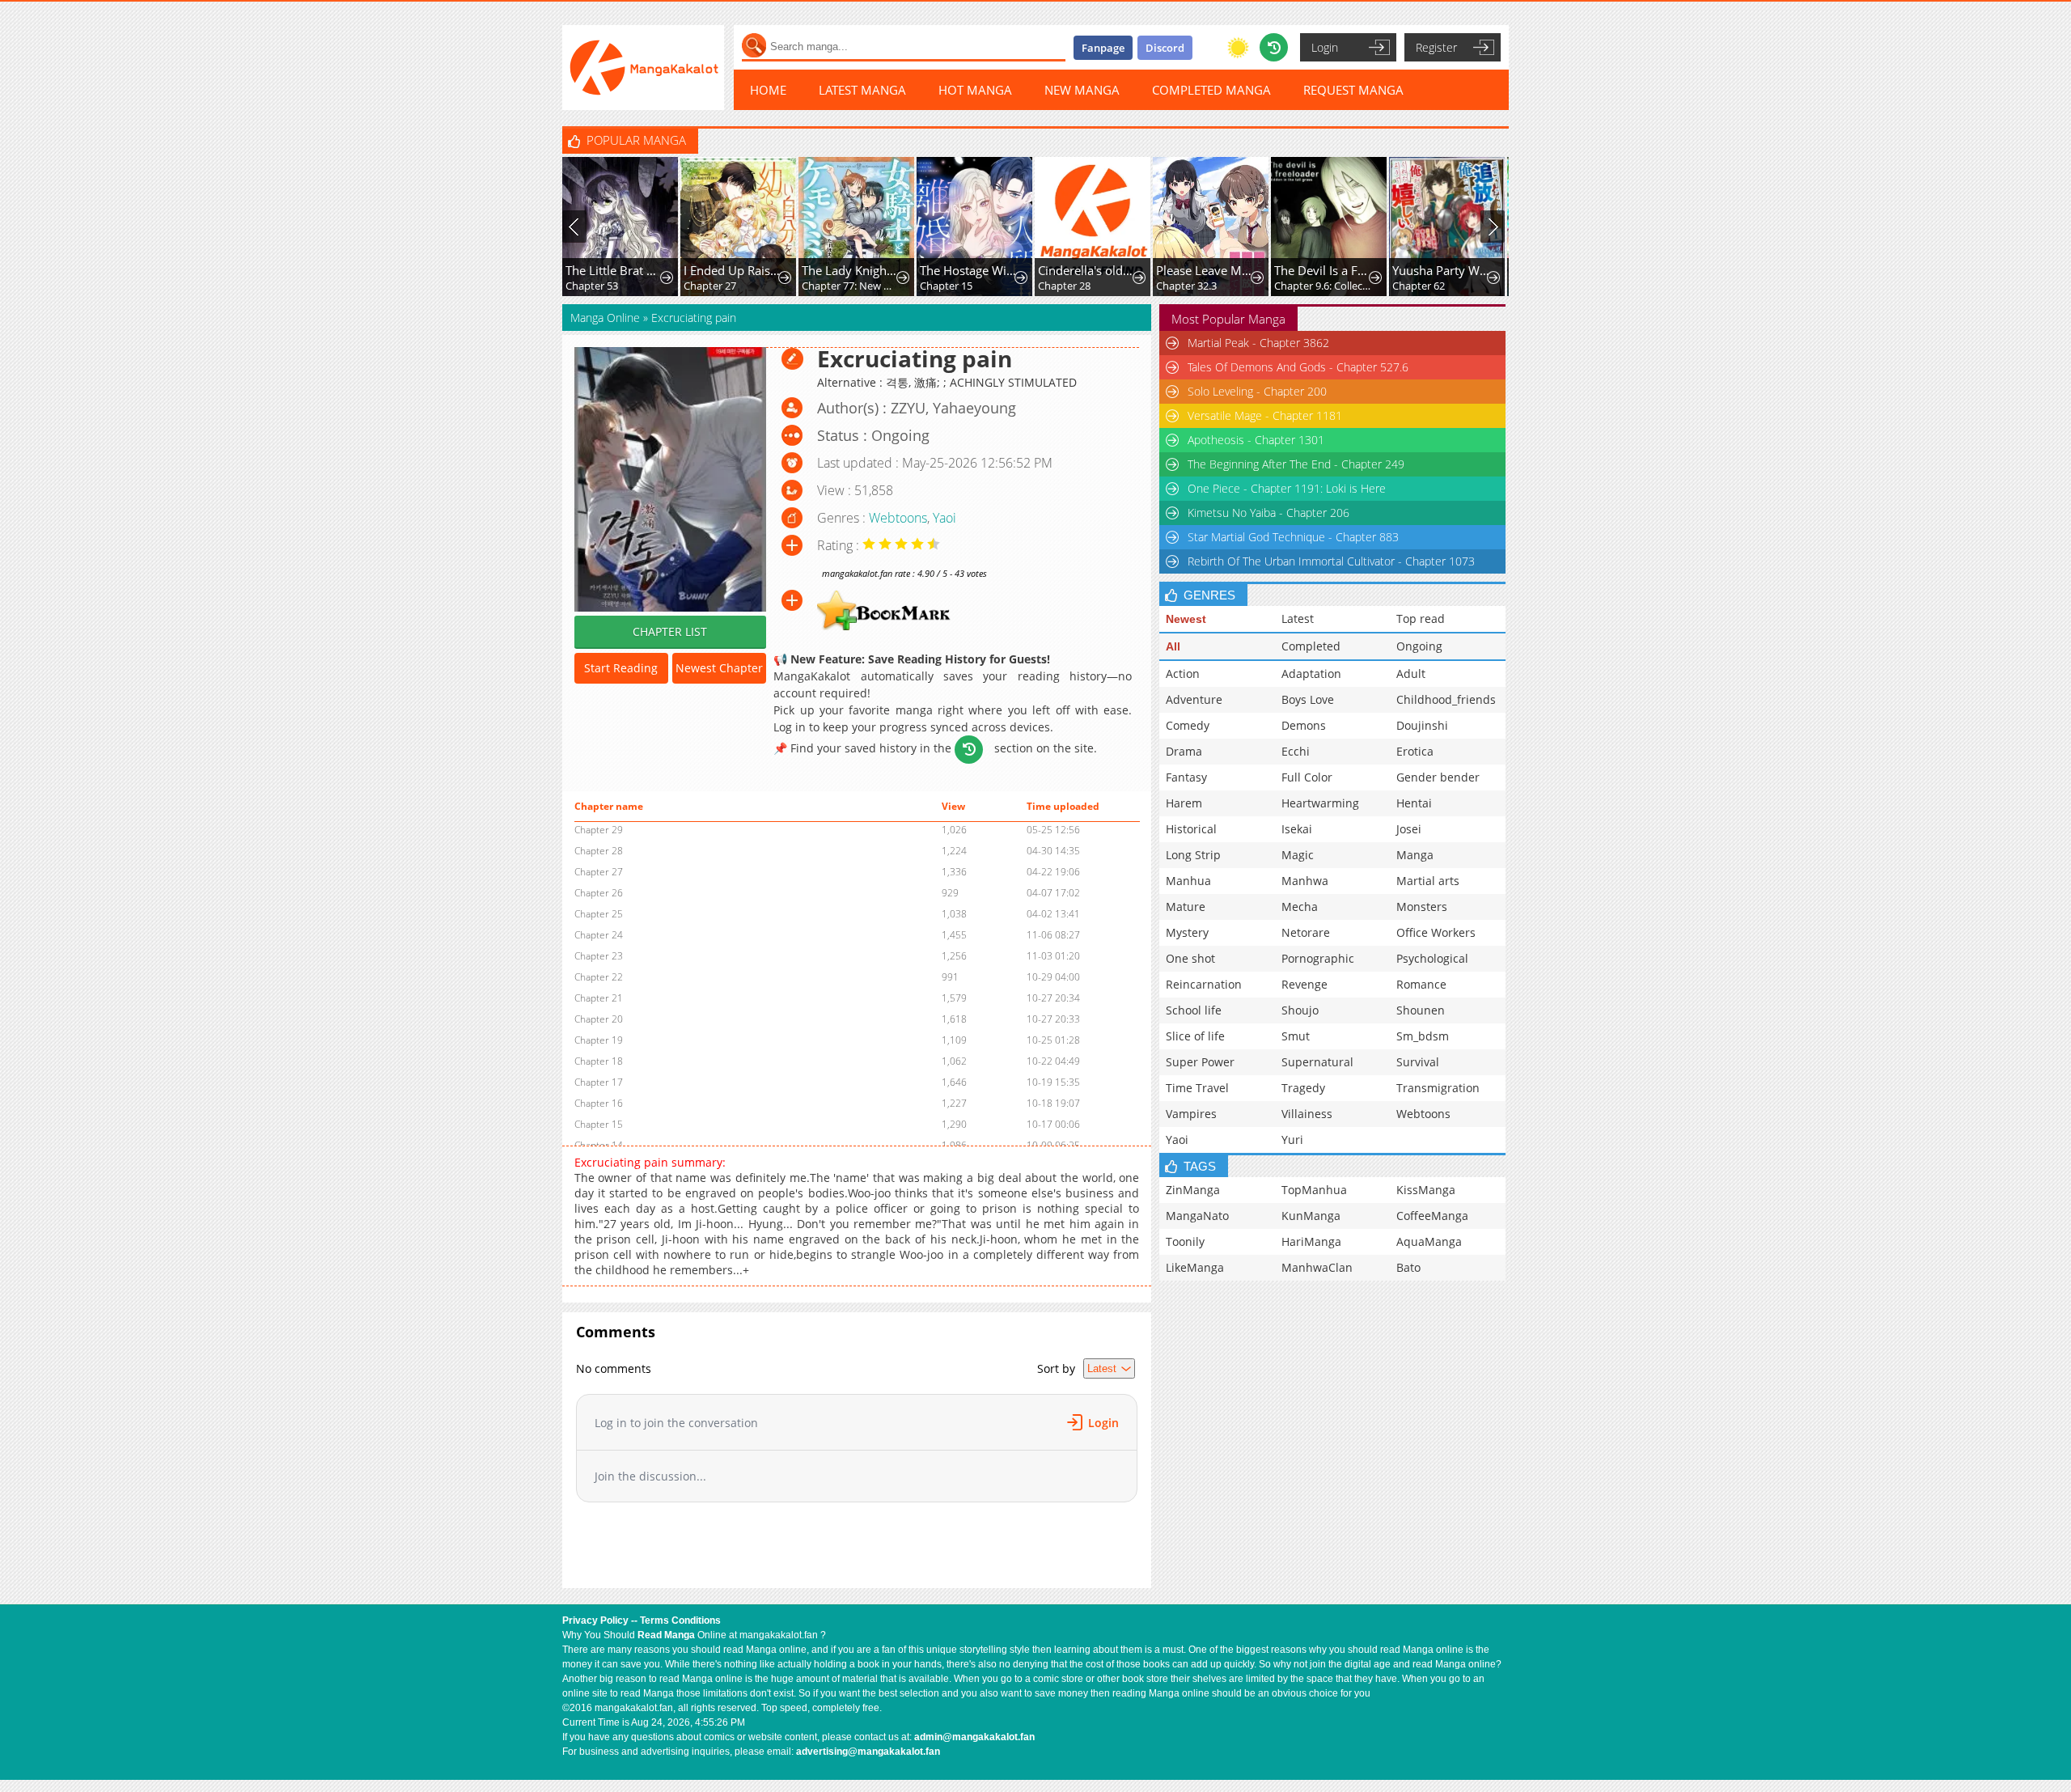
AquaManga (1429, 1241)
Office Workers (1436, 932)
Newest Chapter (719, 668)
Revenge (1304, 984)
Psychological (1432, 958)
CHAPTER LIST (670, 631)
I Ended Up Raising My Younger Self (733, 270)
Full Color (1307, 777)
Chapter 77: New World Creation (851, 286)
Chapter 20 (599, 1019)
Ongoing (1419, 646)
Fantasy (1186, 777)
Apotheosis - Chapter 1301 (1256, 440)
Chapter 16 (599, 1103)
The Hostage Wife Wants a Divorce (969, 270)
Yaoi (944, 518)
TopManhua (1314, 1190)
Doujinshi (1422, 725)
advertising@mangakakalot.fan (868, 1752)
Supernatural (1317, 1062)
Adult (1411, 674)
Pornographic (1318, 958)
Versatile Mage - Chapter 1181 (1265, 415)
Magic (1298, 855)
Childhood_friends (1446, 699)
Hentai (1414, 803)
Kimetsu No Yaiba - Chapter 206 (1268, 513)
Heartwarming (1320, 803)
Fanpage (1103, 48)
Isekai (1297, 829)
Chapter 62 (1419, 286)
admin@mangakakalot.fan (974, 1737)
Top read (1421, 619)
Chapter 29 (599, 830)
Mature (1186, 907)
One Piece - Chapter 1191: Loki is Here (1287, 488)
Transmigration (1438, 1088)
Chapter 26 (599, 893)
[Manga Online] (643, 68)
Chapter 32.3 (1186, 286)
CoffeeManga (1432, 1216)
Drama (1184, 751)
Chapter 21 (599, 998)
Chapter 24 (599, 935)
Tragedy (1303, 1088)
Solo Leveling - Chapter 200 (1257, 391)
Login (1325, 47)
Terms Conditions (680, 1620)
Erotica (1415, 751)
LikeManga (1195, 1267)
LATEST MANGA (862, 90)
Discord (1165, 48)
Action (1183, 674)
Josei (1409, 829)
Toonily (1185, 1241)
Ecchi (1296, 751)
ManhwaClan (1317, 1267)
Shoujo (1300, 1010)
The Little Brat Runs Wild (614, 270)
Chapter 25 (599, 914)
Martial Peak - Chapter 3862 (1258, 343)
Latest (1298, 619)
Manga (1415, 855)
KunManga (1311, 1216)
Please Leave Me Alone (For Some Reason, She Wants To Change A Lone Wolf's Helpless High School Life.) (1205, 270)
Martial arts (1428, 881)
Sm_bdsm (1423, 1036)
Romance (1421, 984)
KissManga (1426, 1190)
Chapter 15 (946, 286)
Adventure (1194, 699)
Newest (1186, 619)
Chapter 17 (599, 1082)
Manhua (1188, 881)
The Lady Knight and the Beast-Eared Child (851, 270)
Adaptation (1311, 674)
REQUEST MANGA (1353, 90)
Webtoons (898, 518)
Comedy (1188, 725)
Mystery (1187, 932)
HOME (768, 90)
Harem (1184, 803)
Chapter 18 (599, 1061)
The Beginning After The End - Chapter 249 (1296, 464)
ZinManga (1193, 1190)
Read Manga (666, 1635)
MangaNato (1197, 1216)
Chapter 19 (599, 1040)
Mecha (1300, 907)
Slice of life (1195, 1036)
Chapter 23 (599, 956)
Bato (1408, 1267)
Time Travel (1197, 1088)
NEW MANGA (1082, 90)
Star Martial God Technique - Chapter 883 (1293, 537)
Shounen (1421, 1010)
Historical (1191, 829)
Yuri (1292, 1140)
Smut (1296, 1036)
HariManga (1311, 1241)
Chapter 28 (1064, 286)
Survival (1418, 1062)
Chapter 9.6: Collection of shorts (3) (1323, 286)
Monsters (1422, 907)
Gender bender (1438, 777)
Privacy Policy (595, 1620)
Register (1436, 47)
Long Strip (1193, 855)
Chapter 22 (599, 977)
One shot (1190, 958)
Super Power (1200, 1062)
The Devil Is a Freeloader (1323, 270)
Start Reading (621, 668)
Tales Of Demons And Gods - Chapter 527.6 (1298, 367)
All (1173, 646)
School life (1194, 1010)
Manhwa (1305, 881)
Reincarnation (1204, 984)
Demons (1304, 725)
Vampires (1191, 1114)
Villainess (1307, 1114)
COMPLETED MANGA (1211, 90)
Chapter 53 (592, 286)
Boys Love (1308, 699)
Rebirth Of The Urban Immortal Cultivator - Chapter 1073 (1331, 561)
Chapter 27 (710, 286)
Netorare (1306, 932)
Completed (1311, 646)
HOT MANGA (975, 90)
